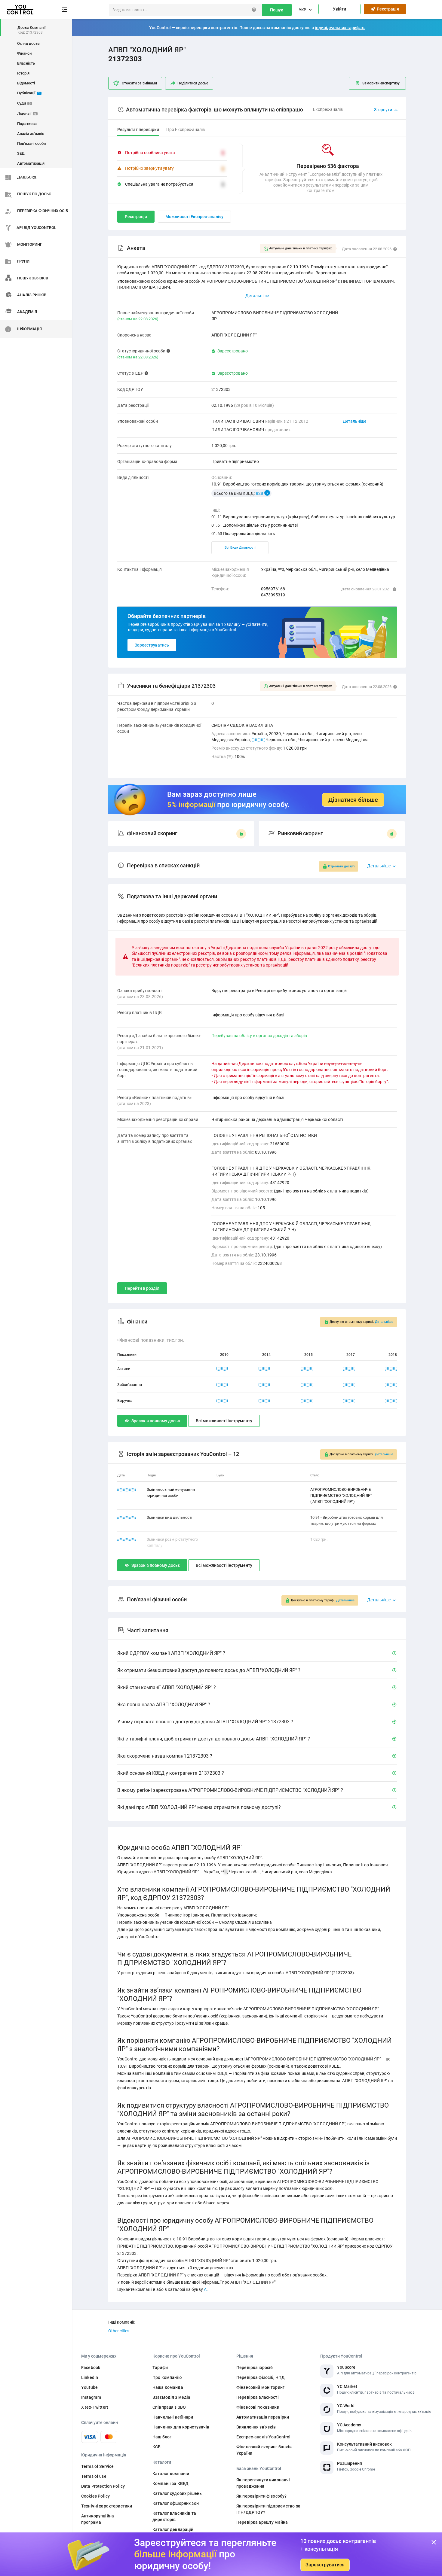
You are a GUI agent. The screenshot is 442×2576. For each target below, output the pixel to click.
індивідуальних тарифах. (340, 28)
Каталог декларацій (173, 2529)
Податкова (27, 124)
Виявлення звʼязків (256, 2427)
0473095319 (273, 595)
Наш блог (162, 2437)
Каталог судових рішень (177, 2493)
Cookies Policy (95, 2496)
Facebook (91, 2367)
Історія (23, 73)
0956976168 (273, 589)
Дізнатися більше (353, 800)
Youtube (89, 2387)
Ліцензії (27, 113)
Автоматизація (31, 163)
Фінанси (24, 53)
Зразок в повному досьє (156, 1421)
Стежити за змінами (139, 83)
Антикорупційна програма (98, 2519)
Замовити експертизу (381, 83)
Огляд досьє (28, 43)
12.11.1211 (127, 1489)
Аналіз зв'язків (31, 134)
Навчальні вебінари (173, 2417)
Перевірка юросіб (255, 2367)
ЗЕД (21, 153)
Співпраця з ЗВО (169, 2407)
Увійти (339, 9)
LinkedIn (90, 2377)
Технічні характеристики (107, 2506)
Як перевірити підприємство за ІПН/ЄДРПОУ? (268, 2509)
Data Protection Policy (103, 2486)
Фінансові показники (258, 2407)
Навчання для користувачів (181, 2427)
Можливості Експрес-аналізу (194, 217)
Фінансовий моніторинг (260, 2387)
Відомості (26, 83)
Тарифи (160, 2367)
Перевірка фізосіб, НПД (261, 2377)
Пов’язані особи (31, 143)
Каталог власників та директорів (174, 2516)
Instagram (91, 2397)
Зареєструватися (325, 2565)
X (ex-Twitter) (95, 2407)
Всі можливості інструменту (224, 1421)
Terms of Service (97, 2466)
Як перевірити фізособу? (261, 2496)
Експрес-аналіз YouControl (264, 2437)
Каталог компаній (171, 2474)
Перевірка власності (258, 2397)
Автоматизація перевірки (263, 2417)
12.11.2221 (127, 1517)
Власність (26, 63)
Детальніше (355, 421)
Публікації (29, 93)
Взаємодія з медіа (171, 2397)
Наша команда (168, 2387)
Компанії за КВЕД (170, 2483)
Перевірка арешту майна (262, 2522)
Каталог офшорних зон (176, 2503)
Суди (24, 103)
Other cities (119, 2331)
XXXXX (223, 1369)
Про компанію (167, 2377)
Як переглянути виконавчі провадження (263, 2483)
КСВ (157, 2447)
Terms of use (94, 2476)
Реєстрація (387, 9)
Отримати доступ (341, 866)
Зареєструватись (152, 645)
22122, (258, 740)
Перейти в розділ (142, 1288)
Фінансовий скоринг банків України (264, 2450)
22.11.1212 (127, 1539)
